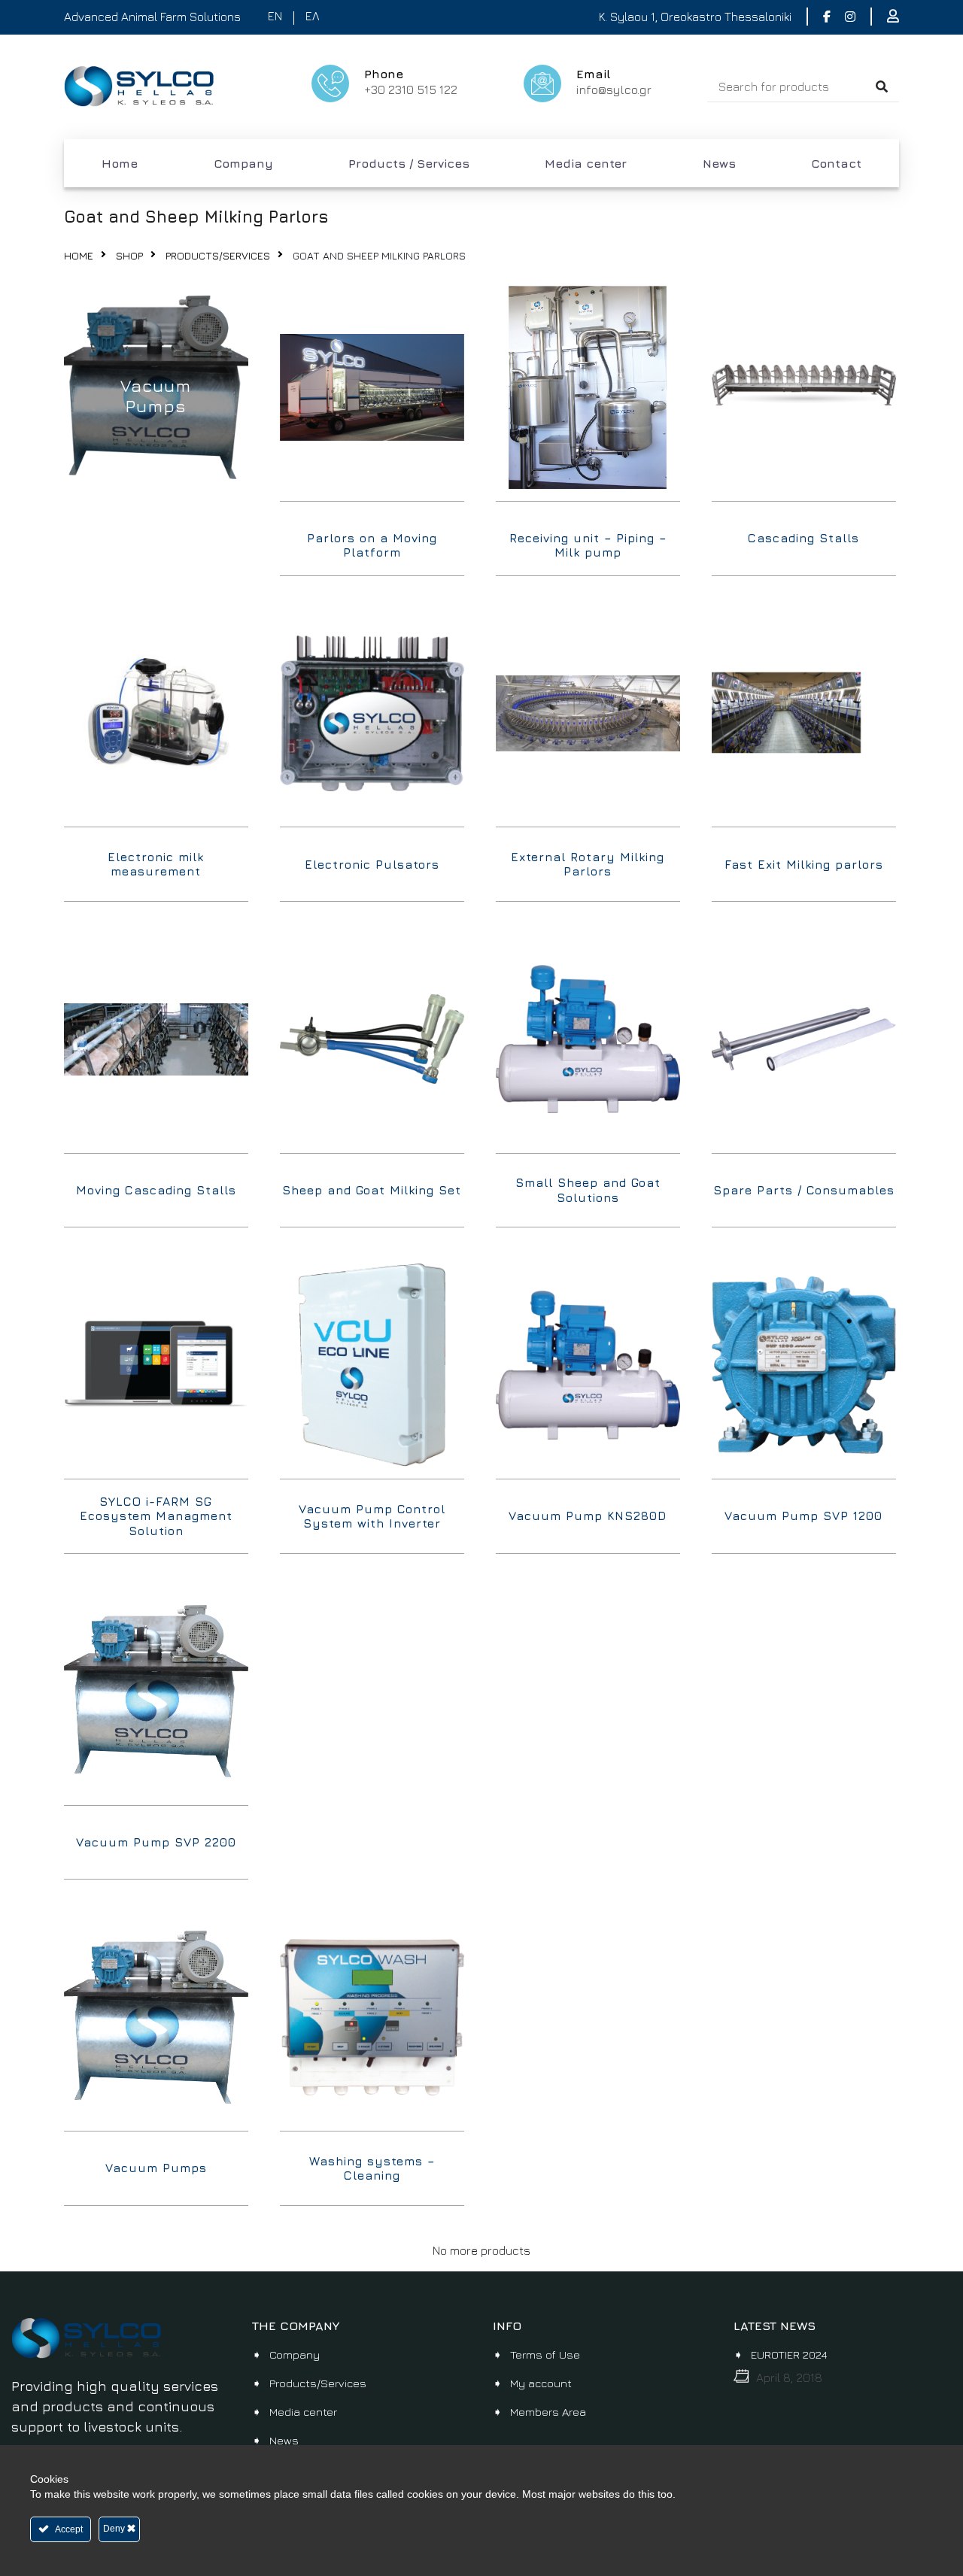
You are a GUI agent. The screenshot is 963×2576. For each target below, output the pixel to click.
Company (243, 163)
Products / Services (409, 163)
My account (541, 2383)
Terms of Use (545, 2355)
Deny (115, 2529)
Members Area (548, 2412)
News (719, 163)
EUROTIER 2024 (789, 2355)
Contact (836, 163)
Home (120, 163)
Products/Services (218, 255)
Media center (586, 163)
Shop (129, 255)
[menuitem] (120, 163)
